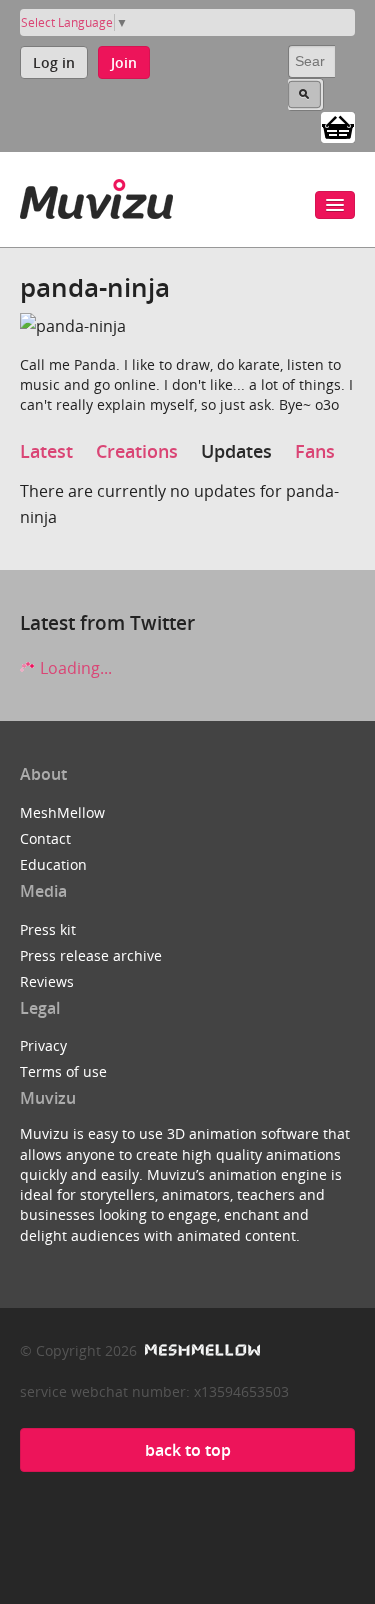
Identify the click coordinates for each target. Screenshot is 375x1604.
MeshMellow (62, 812)
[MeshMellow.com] (200, 1350)
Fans (315, 451)
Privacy (43, 1045)
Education (53, 864)
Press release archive (91, 955)
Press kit (48, 929)
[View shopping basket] (338, 126)
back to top (188, 1450)
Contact (45, 838)
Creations (137, 451)
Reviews (47, 981)
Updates (236, 451)
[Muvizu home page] (96, 195)
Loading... (74, 668)
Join (124, 62)
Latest (46, 451)
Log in (54, 62)
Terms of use (63, 1071)
